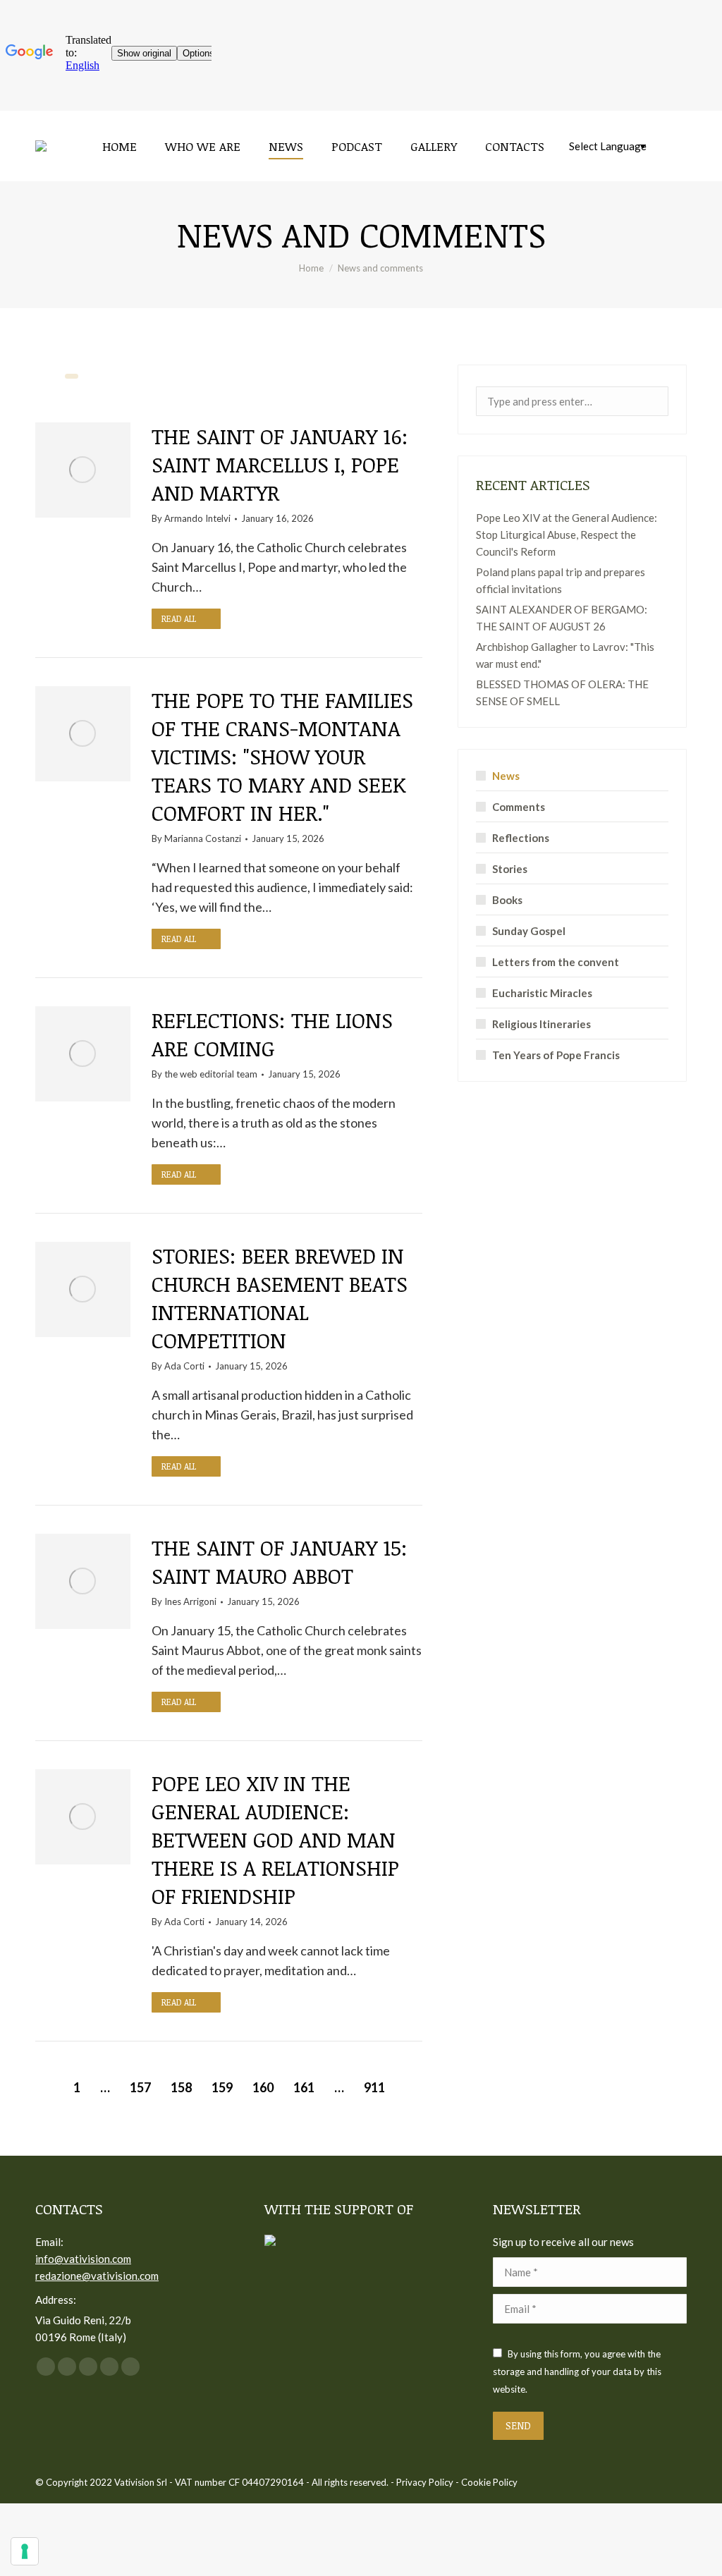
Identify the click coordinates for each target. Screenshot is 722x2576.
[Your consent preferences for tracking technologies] (25, 2551)
